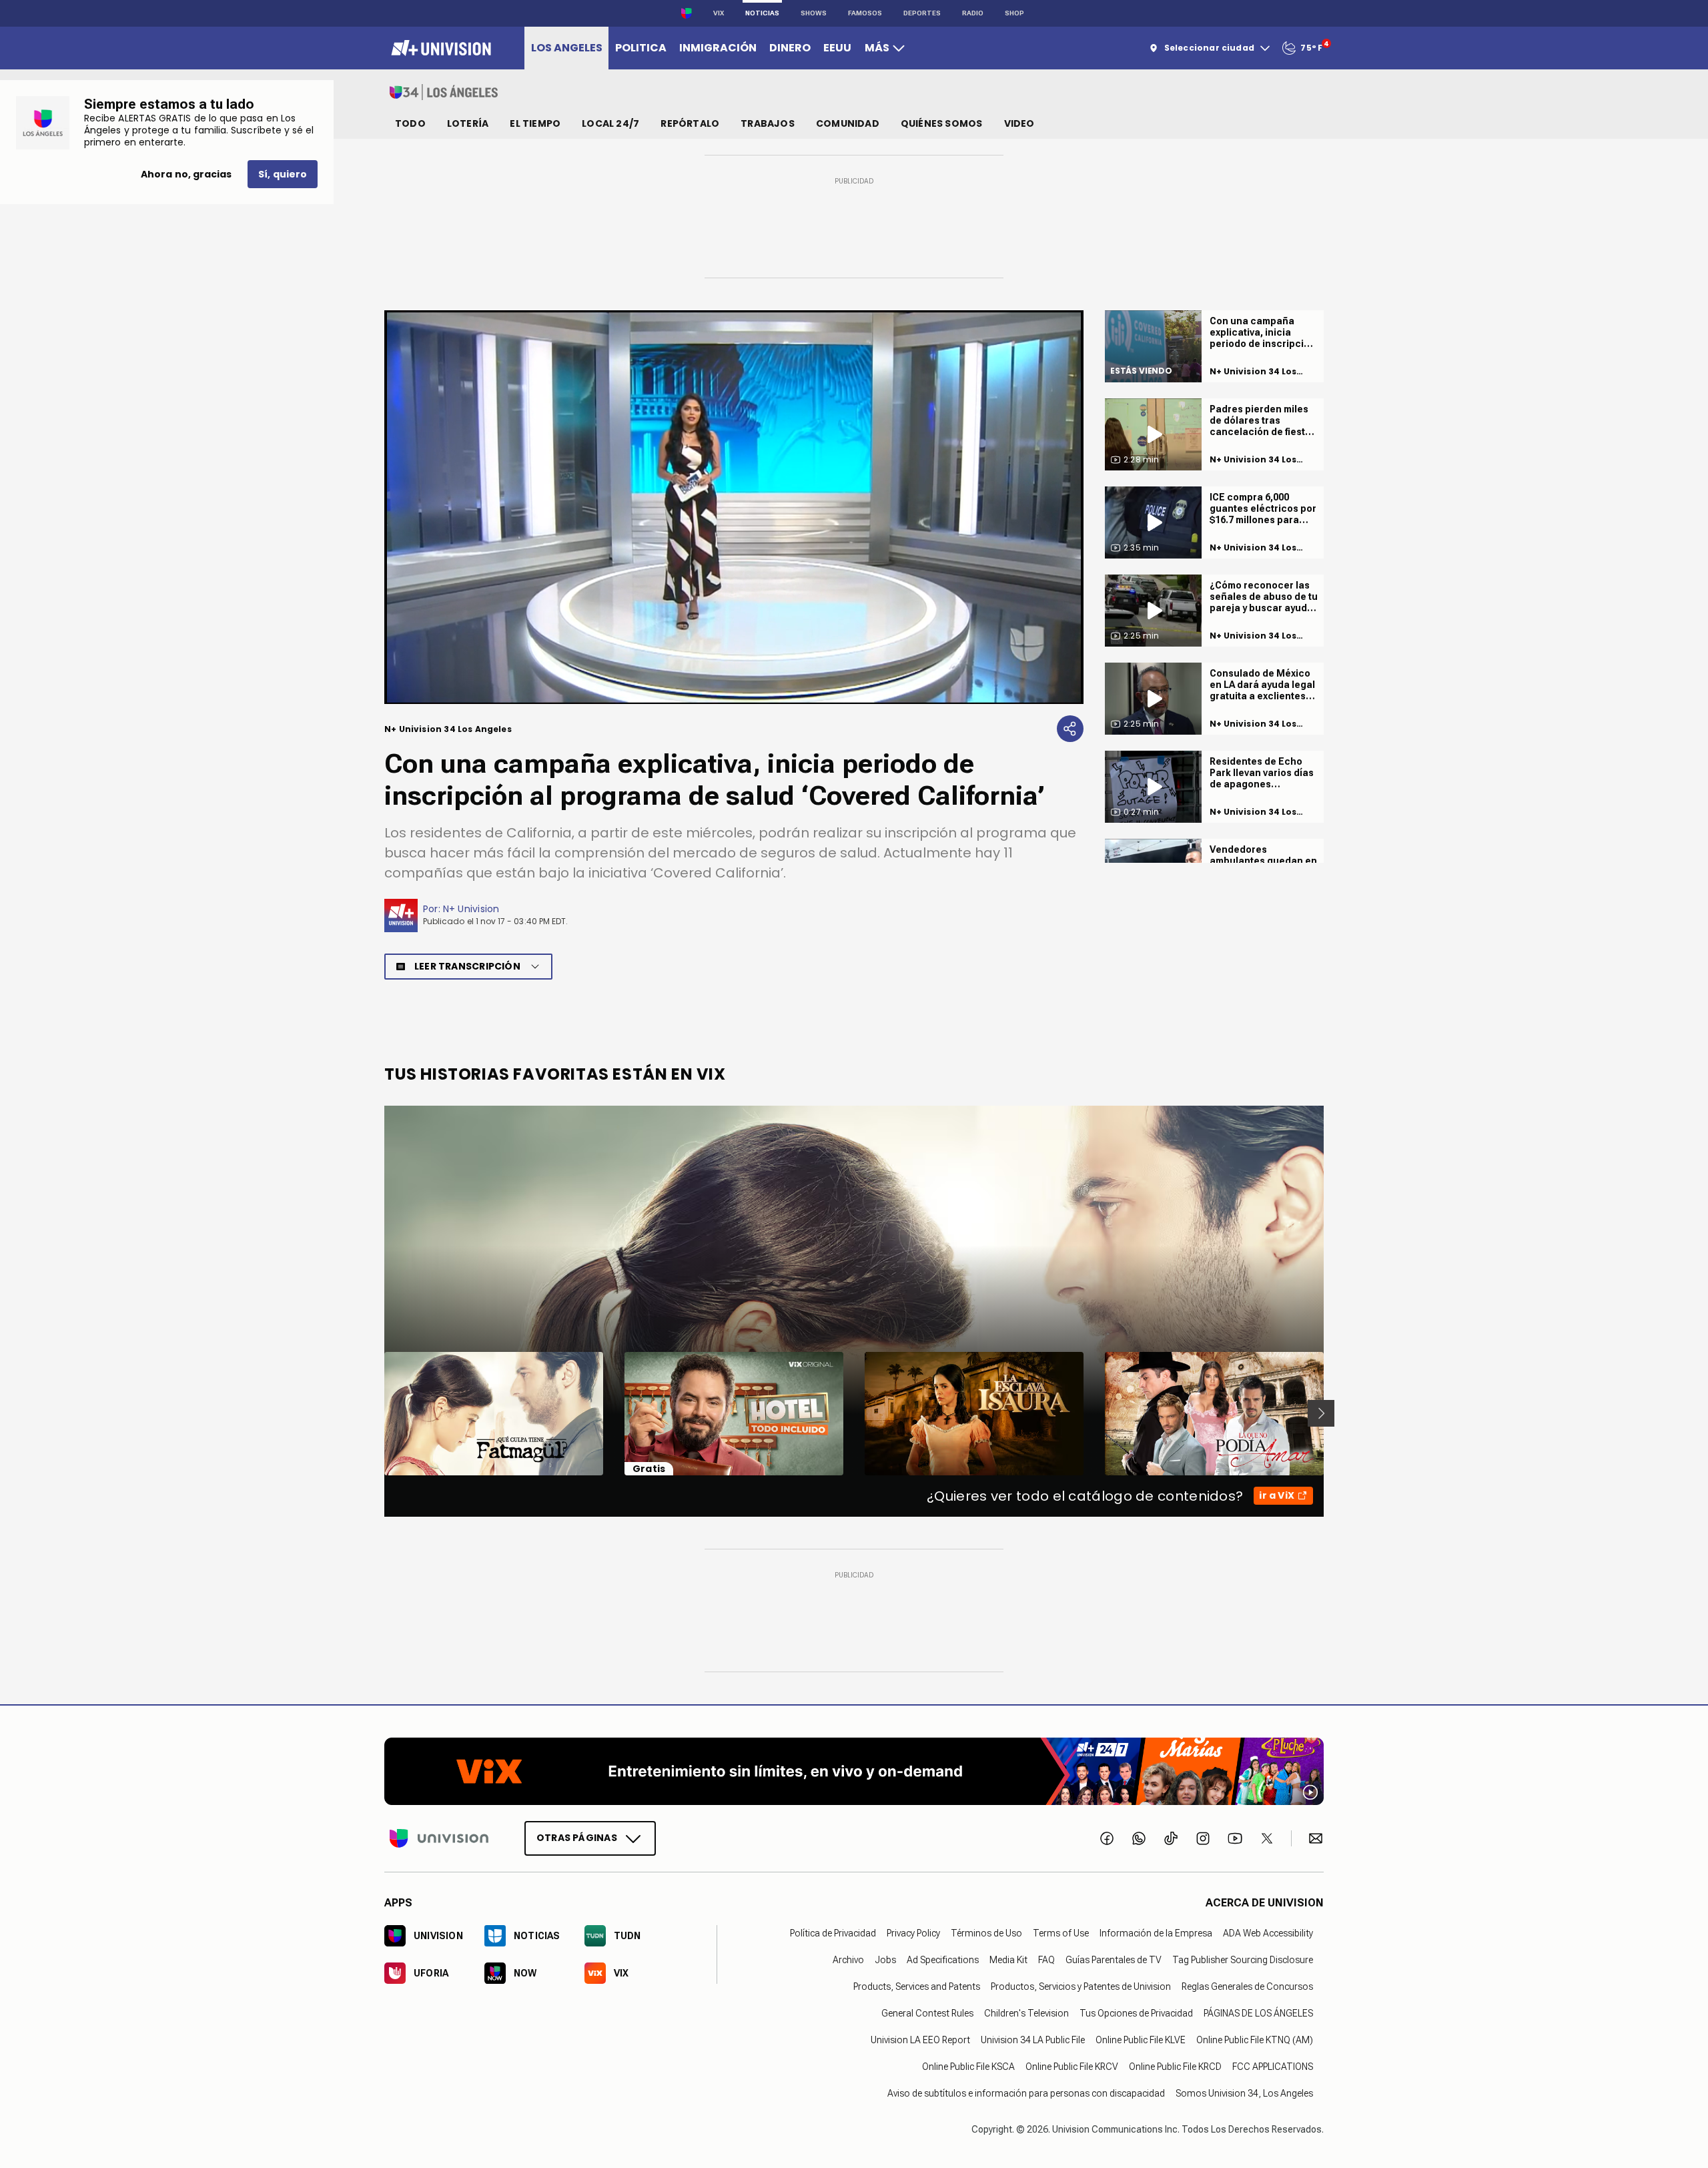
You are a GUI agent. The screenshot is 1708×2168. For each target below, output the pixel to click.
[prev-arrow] (376, 1413)
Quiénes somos (942, 123)
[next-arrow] (1321, 1413)
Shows (814, 13)
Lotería (468, 123)
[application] (734, 507)
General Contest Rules (927, 2013)
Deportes (922, 13)
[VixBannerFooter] (854, 1771)
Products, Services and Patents (917, 1986)
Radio (973, 13)
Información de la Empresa (1156, 1932)
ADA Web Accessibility (1268, 1932)
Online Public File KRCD (1175, 2066)
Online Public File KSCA (968, 2066)
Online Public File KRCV (1072, 2066)
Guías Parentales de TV (1114, 1959)
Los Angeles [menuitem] (567, 48)
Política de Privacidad (833, 1932)
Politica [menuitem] (641, 48)
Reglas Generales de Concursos (1247, 1986)
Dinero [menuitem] (790, 48)
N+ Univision (471, 909)
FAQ (1046, 1959)
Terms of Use (1061, 1932)
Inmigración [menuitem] (718, 48)
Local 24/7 (610, 123)
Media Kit (1008, 1959)
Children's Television (1026, 2013)
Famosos (865, 13)
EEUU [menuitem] (837, 48)
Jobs (885, 1959)
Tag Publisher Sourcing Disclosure (1243, 1959)
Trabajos (768, 123)
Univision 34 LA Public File (1033, 2039)
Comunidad (848, 123)
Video (1019, 123)
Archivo (848, 1959)
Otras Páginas (577, 1837)
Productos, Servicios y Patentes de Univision (1081, 1986)
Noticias (762, 13)
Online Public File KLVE (1141, 2039)
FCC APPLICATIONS (1273, 2066)
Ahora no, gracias (186, 174)
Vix (719, 13)
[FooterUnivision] (439, 1838)
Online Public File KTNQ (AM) (1255, 2039)
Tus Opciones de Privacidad (1136, 2013)
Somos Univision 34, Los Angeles (1244, 2093)
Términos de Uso (986, 1932)
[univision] (439, 48)
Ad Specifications (943, 1959)
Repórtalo (690, 123)
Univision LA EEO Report (920, 2039)
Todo (410, 123)
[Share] (1070, 729)
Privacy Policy (913, 1932)
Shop (1014, 13)
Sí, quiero (283, 174)
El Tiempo (535, 123)
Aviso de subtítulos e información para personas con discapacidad (1026, 2093)
